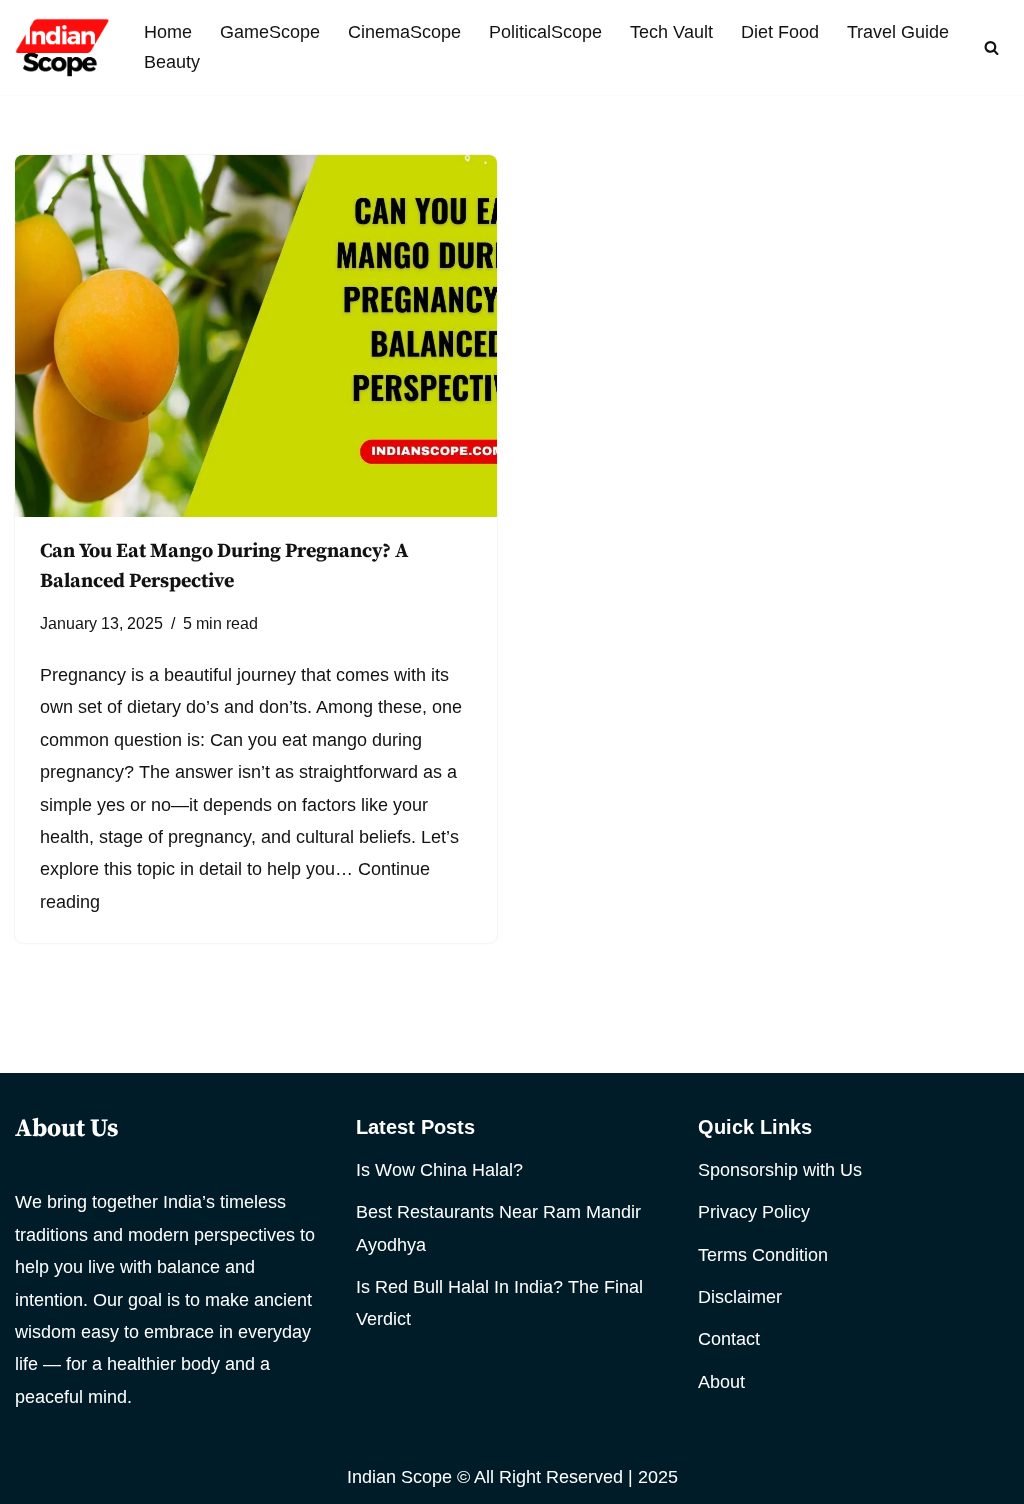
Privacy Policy (754, 1212)
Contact (729, 1339)
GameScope (270, 32)
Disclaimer (740, 1297)
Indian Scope (399, 1477)
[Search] (991, 47)
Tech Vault (671, 32)
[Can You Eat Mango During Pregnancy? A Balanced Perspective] (256, 336)
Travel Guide (898, 32)
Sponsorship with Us (780, 1170)
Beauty (172, 62)
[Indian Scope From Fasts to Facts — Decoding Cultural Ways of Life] (62, 47)
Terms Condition (763, 1255)
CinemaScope (404, 32)
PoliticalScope (545, 32)
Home (168, 32)
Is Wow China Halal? (439, 1170)
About (721, 1382)
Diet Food (780, 32)
